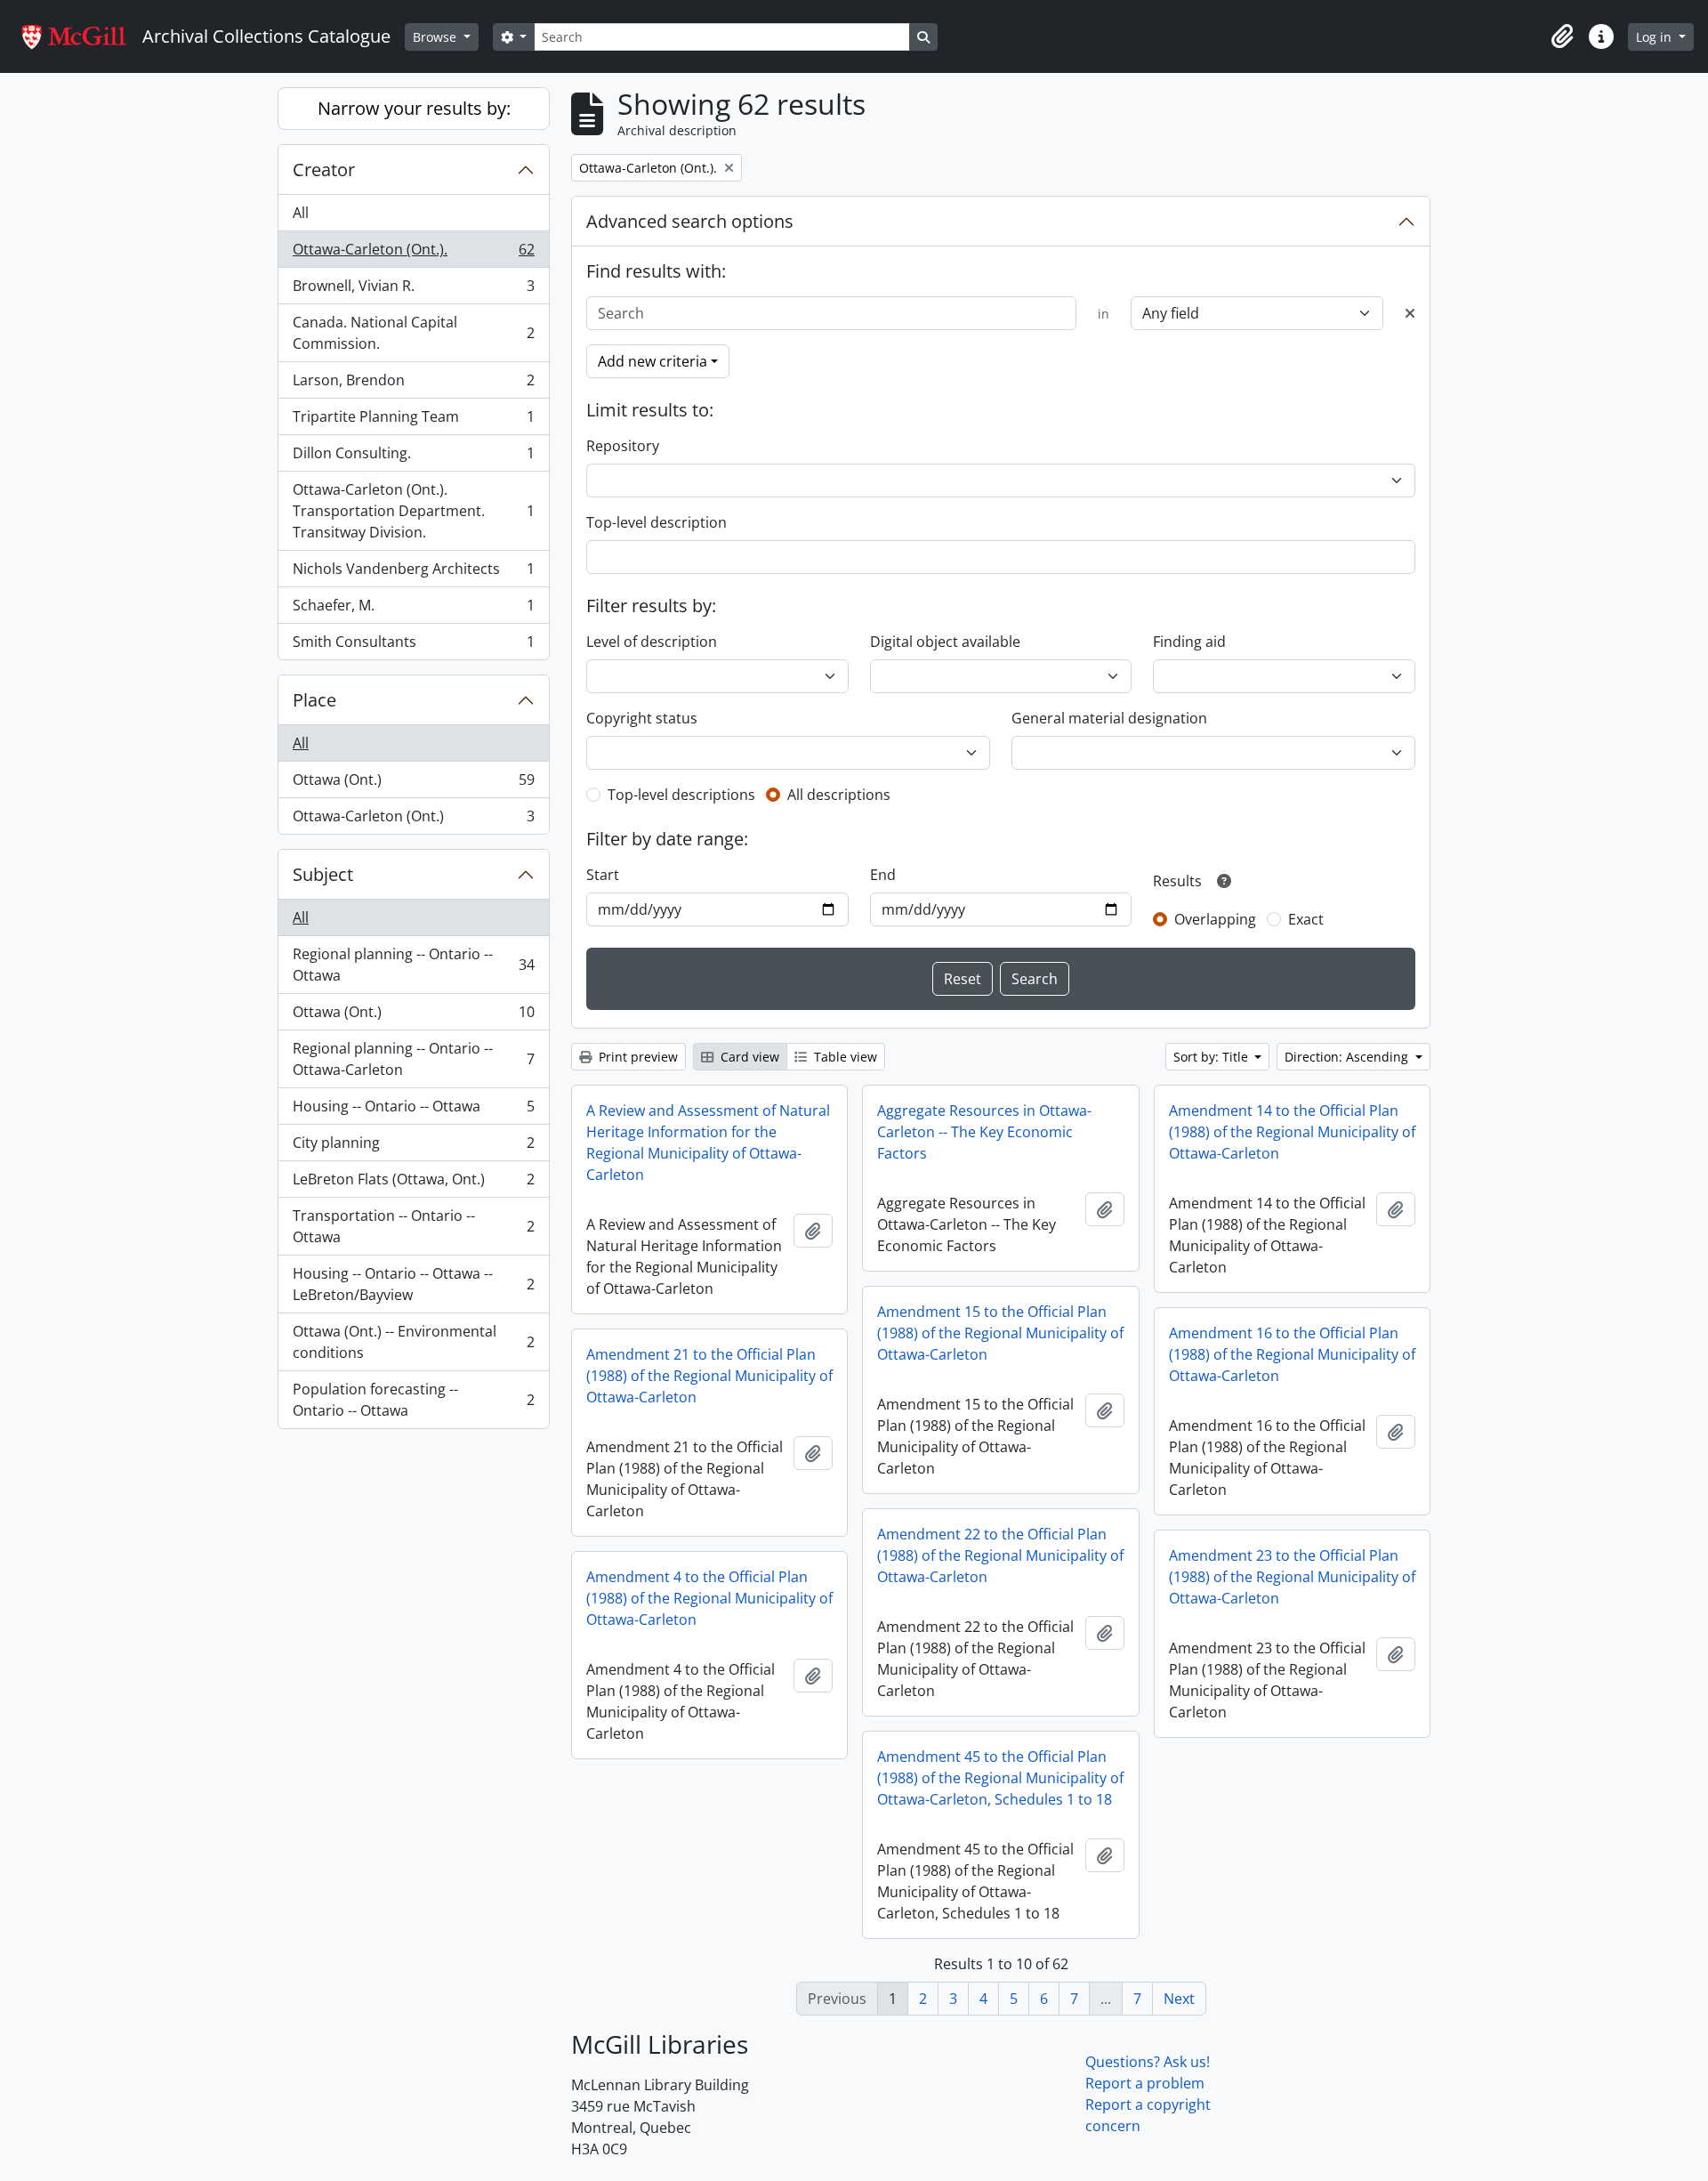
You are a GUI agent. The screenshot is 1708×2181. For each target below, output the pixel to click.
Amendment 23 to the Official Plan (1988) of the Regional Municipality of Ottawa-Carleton (1292, 1577)
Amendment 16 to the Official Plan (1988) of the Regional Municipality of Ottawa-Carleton (1292, 1354)
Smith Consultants (413, 646)
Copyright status (642, 718)
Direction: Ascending (1348, 1057)
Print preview (636, 1057)
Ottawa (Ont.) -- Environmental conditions (413, 1342)
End (883, 875)
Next (1179, 1999)
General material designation (1109, 718)
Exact (1306, 919)
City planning (413, 1147)
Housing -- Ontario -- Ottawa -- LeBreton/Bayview (413, 1284)
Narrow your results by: (414, 108)
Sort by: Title (1213, 1057)
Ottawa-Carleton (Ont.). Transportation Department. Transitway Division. (413, 511)
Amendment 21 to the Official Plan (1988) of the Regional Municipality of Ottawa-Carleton (709, 1376)
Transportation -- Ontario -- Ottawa (413, 1226)
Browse (436, 37)
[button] (1562, 36)
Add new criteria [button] (653, 361)
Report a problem (1145, 2083)
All (301, 213)
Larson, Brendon (413, 384)
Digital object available (945, 642)
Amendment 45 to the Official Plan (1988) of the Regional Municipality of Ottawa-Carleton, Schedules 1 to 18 (1000, 1778)
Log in (1656, 37)
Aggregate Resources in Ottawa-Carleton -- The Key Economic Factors (984, 1132)
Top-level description (657, 522)
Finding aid (1189, 642)
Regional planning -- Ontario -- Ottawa (413, 965)
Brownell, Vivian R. (413, 290)
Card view (748, 1057)
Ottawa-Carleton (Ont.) (413, 820)
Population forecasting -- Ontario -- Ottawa (413, 1400)
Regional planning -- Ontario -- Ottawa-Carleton (413, 1059)
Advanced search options (690, 221)
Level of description (652, 642)
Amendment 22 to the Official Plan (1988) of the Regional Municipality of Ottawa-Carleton (1000, 1555)
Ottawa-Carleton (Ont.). (413, 254)
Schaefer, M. (413, 610)
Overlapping (1215, 919)
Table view (844, 1057)
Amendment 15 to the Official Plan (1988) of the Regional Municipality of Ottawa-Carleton (1000, 1333)
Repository (623, 446)
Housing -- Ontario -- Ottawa (413, 1111)
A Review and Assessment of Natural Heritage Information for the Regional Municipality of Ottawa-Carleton (708, 1143)
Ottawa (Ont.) (413, 784)
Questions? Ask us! (1148, 2062)
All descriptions (839, 795)
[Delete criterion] (1410, 313)
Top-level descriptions (681, 795)
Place (314, 700)
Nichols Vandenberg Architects (413, 573)
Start (603, 875)
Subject (323, 874)
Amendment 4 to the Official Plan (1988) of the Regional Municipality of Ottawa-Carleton (709, 1598)
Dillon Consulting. (413, 457)
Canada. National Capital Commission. (413, 333)
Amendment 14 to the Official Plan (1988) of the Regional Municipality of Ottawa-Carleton (1292, 1132)
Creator (324, 170)
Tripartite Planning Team (413, 421)
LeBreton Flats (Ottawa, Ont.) (413, 1183)
